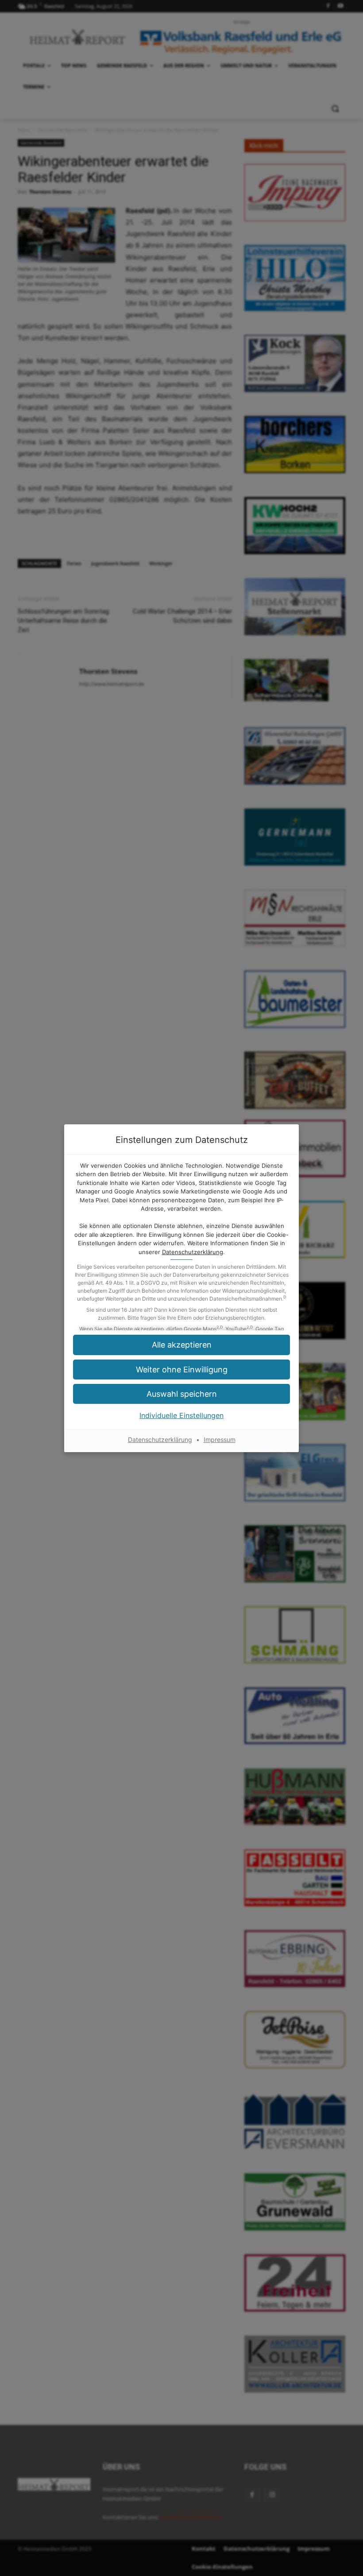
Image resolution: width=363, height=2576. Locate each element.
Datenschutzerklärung (193, 1252)
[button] (181, 1394)
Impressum (220, 1440)
